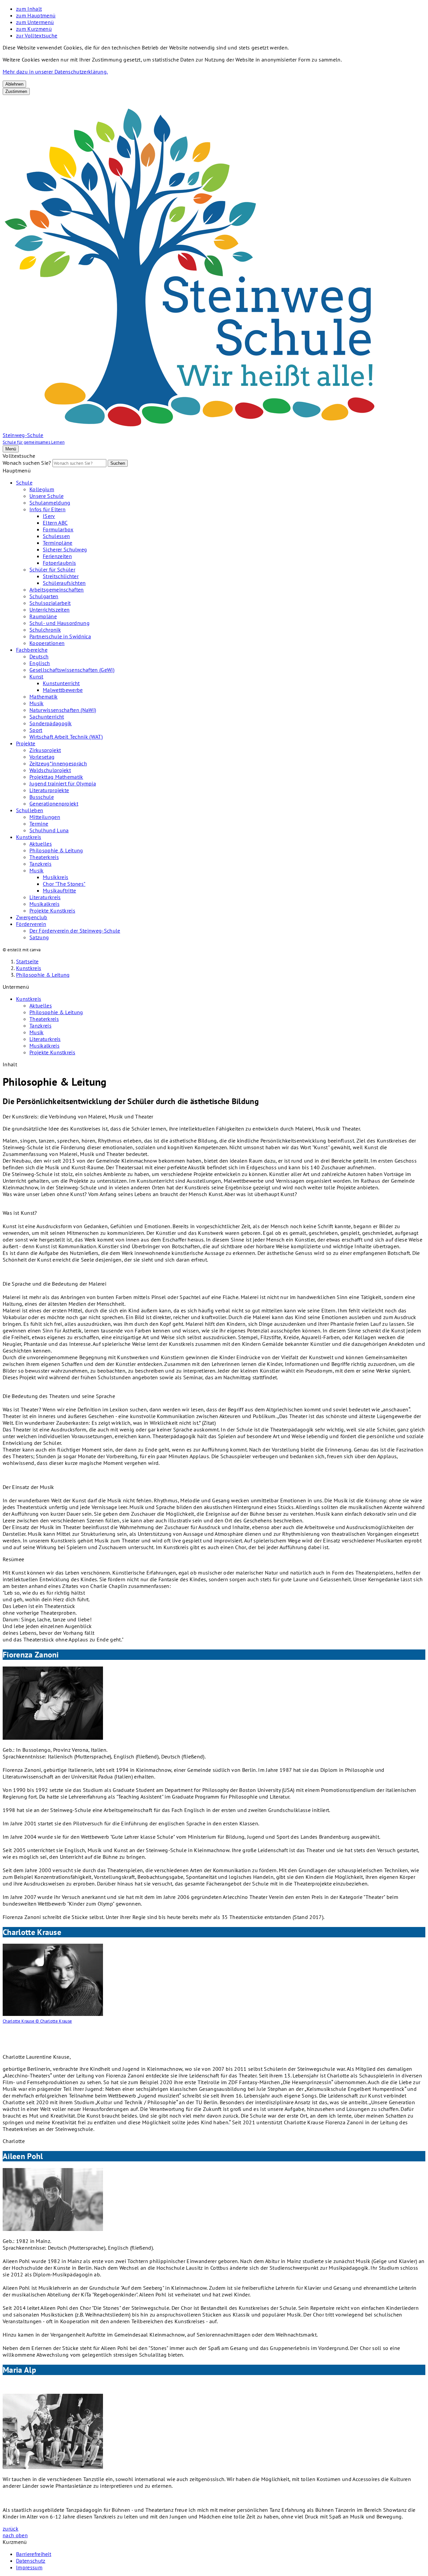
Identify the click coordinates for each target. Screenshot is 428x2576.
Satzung (39, 937)
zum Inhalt (29, 9)
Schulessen (56, 536)
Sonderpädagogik (51, 723)
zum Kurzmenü (34, 29)
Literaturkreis (45, 897)
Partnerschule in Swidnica (60, 636)
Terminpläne (58, 543)
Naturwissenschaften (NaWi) (63, 710)
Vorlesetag (42, 757)
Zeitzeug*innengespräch (58, 763)
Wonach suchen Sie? (27, 463)
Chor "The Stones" (64, 884)
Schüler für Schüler (52, 569)
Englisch (40, 663)
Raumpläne (43, 616)
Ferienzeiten (57, 556)
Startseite (27, 961)
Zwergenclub (32, 917)
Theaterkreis (44, 857)
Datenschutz (31, 2561)
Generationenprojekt (54, 803)
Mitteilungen (45, 817)
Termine (39, 824)
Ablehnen (14, 84)
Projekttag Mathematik (56, 777)
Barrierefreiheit (34, 2554)
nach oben (15, 2535)
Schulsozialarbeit (50, 603)
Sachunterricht (47, 717)
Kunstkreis (29, 837)
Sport (36, 730)
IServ (49, 516)
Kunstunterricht (61, 683)
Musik (37, 703)
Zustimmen (16, 91)
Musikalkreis (44, 904)
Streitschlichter (61, 576)
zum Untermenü (35, 22)
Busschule (42, 797)
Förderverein (31, 924)
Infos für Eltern (47, 509)
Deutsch (39, 656)
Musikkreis (56, 877)
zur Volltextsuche (37, 35)
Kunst (36, 676)
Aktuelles (41, 844)
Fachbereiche (32, 650)
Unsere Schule (46, 496)
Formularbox (58, 529)
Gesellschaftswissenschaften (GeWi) (72, 670)
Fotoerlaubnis (59, 563)
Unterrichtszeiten (49, 610)
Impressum (29, 2567)
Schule (24, 482)
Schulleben (30, 810)
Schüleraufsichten (64, 583)
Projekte (26, 743)
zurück (11, 2529)
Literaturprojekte (49, 790)
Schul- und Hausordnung (60, 623)
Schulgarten (44, 596)
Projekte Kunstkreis (52, 910)
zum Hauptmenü (36, 15)
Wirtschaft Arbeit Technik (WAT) (66, 737)
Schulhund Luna (49, 830)
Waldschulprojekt (50, 770)
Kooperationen (47, 643)
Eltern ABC (55, 523)
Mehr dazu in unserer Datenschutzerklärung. (55, 72)
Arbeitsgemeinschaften (57, 589)
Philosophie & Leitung (56, 850)
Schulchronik (45, 630)
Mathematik (43, 696)
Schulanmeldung (50, 503)
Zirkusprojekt (45, 750)
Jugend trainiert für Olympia (63, 783)
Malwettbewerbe (63, 690)
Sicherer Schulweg (65, 549)
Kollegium (42, 489)
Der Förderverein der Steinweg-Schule (75, 931)
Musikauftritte (59, 890)
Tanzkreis (40, 864)
